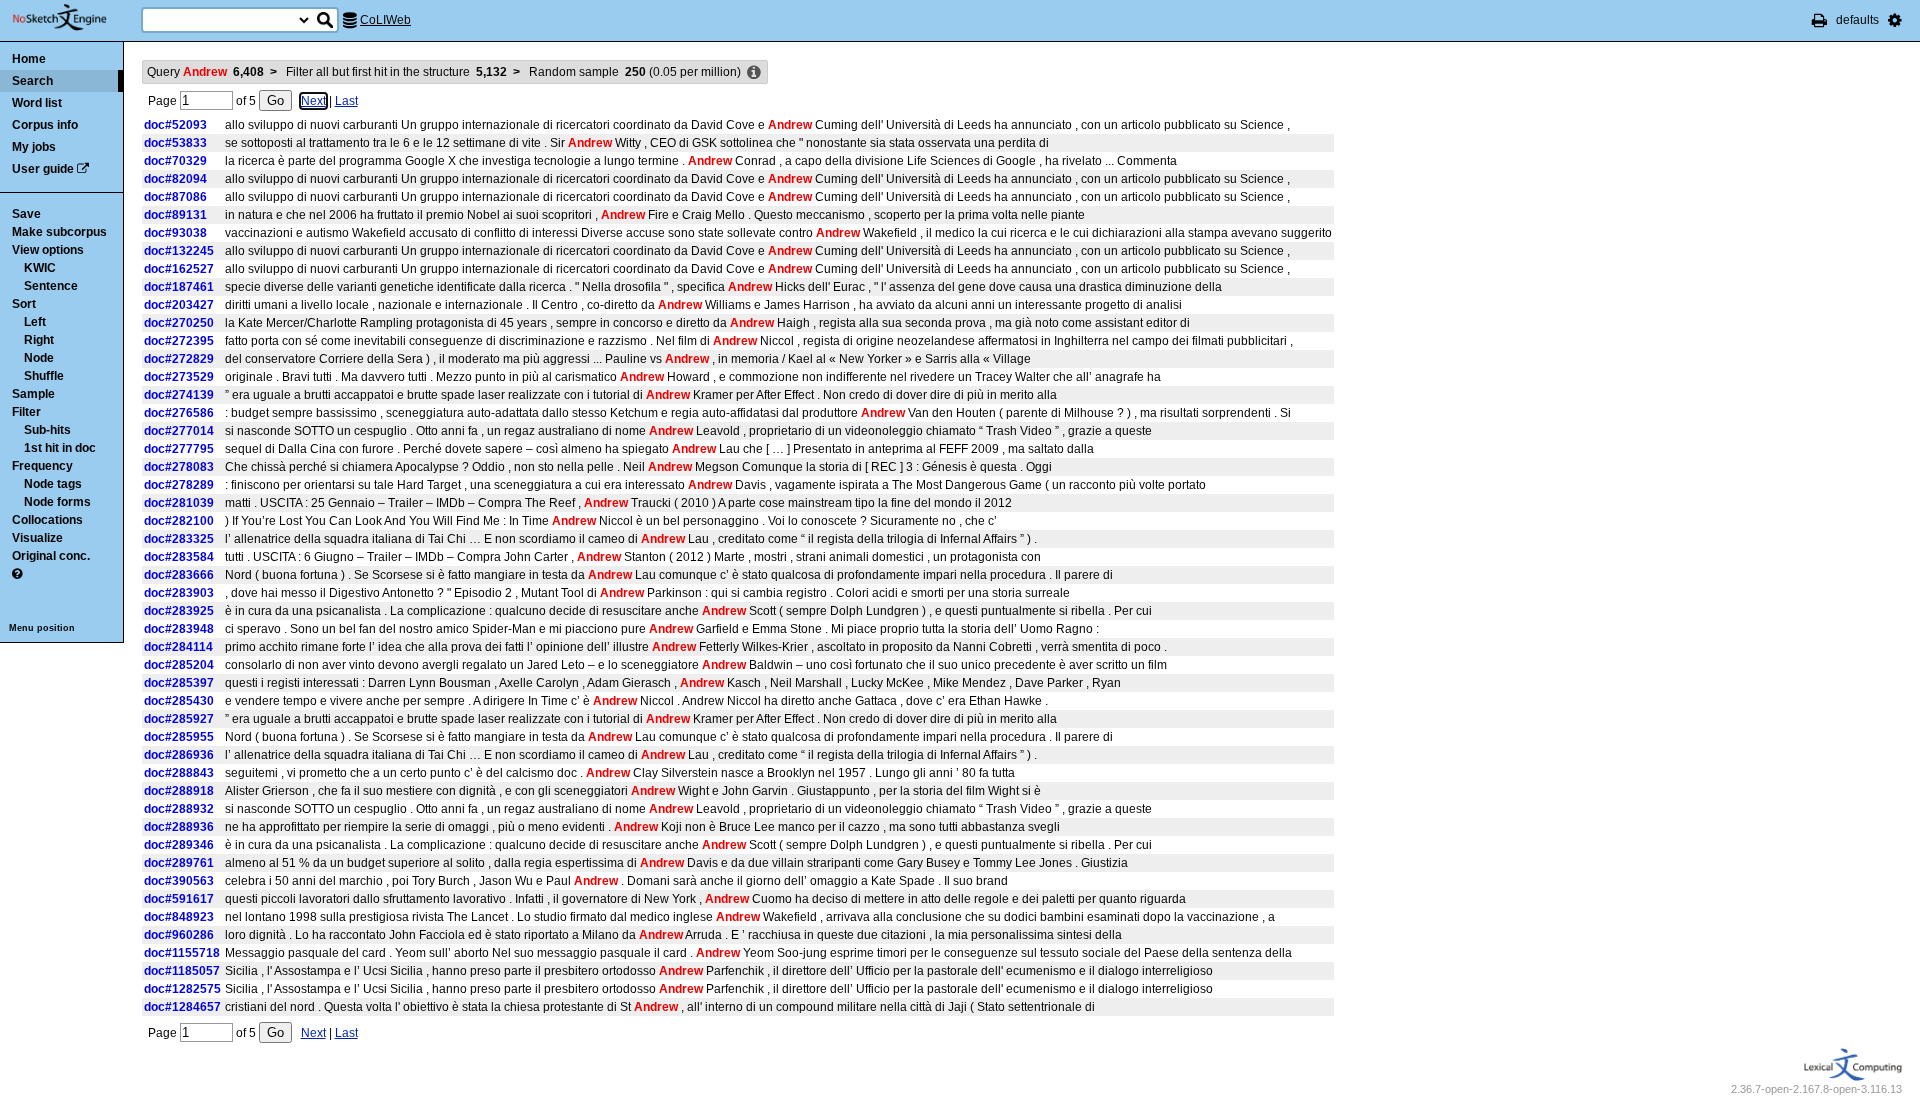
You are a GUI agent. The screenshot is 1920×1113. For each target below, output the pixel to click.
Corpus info (45, 125)
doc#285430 (179, 701)
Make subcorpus (59, 232)
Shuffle (44, 376)
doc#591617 (179, 899)
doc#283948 (179, 629)
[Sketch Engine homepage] (74, 18)
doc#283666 (179, 575)
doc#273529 (179, 377)
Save (26, 214)
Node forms (57, 502)
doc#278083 (179, 467)
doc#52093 (175, 125)
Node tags (53, 484)
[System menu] (1895, 20)
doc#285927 (179, 719)
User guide (43, 169)
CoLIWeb (385, 20)
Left (35, 322)
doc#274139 (179, 395)
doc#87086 (175, 197)
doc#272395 (179, 341)
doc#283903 (179, 593)
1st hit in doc (60, 448)
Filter (26, 412)
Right (39, 340)
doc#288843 (179, 773)
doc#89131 (175, 215)
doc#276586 (179, 413)
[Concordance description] (754, 73)
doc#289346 (179, 845)
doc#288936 (179, 827)
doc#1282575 (182, 989)
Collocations (47, 520)
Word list (37, 103)
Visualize (37, 538)
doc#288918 (179, 791)
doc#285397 (179, 683)
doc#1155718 (182, 953)
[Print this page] (1819, 20)
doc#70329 (175, 161)
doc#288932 (179, 809)
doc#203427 (179, 305)
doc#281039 (179, 503)
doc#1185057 (182, 971)
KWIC (40, 268)
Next (313, 101)
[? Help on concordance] (17, 574)
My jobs (34, 147)
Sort (24, 304)
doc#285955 (179, 737)
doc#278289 (179, 485)
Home (29, 59)
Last (346, 101)
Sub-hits (47, 430)
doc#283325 (179, 539)
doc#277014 (179, 431)
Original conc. (51, 556)
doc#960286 (179, 935)
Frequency (42, 466)
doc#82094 (175, 179)
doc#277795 (179, 449)
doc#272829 (179, 359)
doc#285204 (179, 665)
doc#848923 (179, 917)
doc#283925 (179, 611)
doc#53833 (175, 143)
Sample (33, 394)
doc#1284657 (182, 1007)
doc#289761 (179, 863)
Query (205, 72)
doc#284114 (178, 647)
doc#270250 (179, 323)
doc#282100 (179, 521)
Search (32, 81)
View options (48, 250)
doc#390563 (179, 881)
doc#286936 (179, 755)
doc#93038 (175, 233)
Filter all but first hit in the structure (396, 72)
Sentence (51, 286)
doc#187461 (179, 287)
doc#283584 (179, 557)
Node (39, 358)
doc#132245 (179, 251)
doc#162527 (179, 269)
